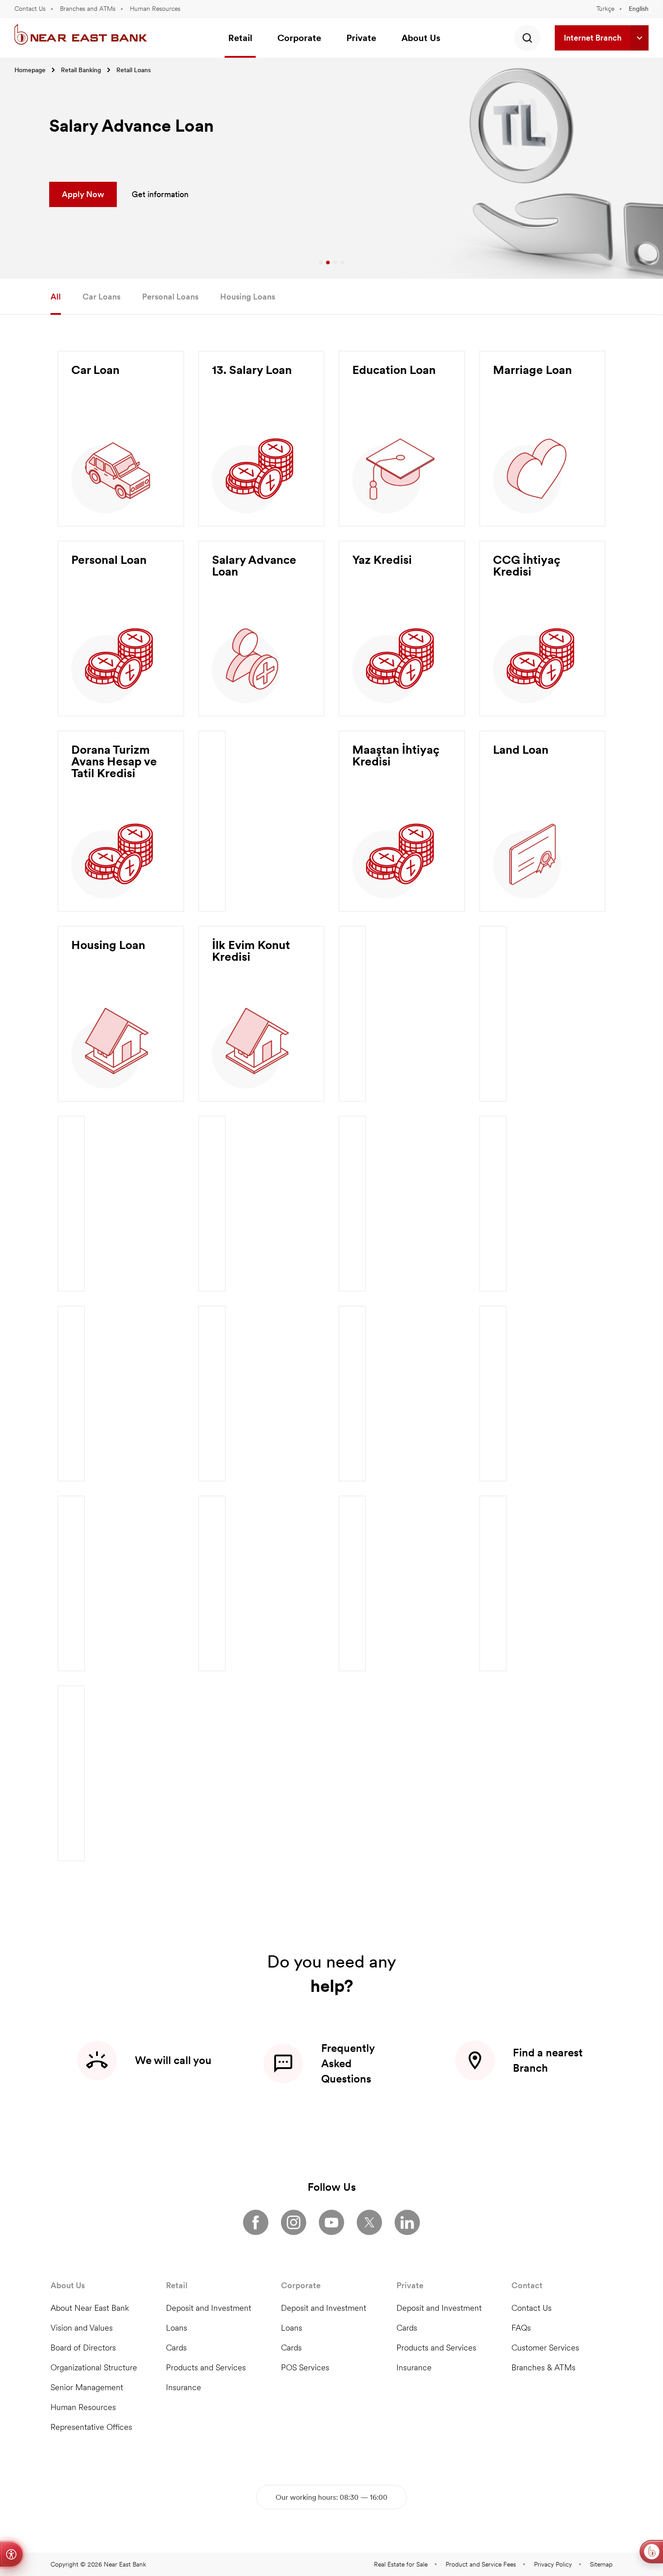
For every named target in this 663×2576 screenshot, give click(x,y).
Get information (160, 194)
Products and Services (206, 2367)
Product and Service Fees (481, 2564)
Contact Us (30, 9)
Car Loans (101, 297)
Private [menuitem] (361, 38)
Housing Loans (248, 297)
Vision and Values (82, 2328)
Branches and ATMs (88, 9)
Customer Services (545, 2348)
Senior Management (87, 2387)
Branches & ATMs (543, 2367)
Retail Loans (134, 70)
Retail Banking (81, 70)
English (639, 9)
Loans (177, 2328)
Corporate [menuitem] (299, 38)
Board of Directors (83, 2348)
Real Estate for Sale (401, 2564)
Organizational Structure (94, 2367)
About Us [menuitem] (421, 38)
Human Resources (155, 9)
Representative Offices (91, 2427)
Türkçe (605, 9)
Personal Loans (170, 297)
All (56, 297)
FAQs (521, 2328)
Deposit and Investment (209, 2308)
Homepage (30, 70)
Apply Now (83, 194)
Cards (176, 2348)
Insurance (184, 2387)
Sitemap (601, 2564)
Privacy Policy (553, 2564)
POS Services (305, 2367)
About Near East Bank (90, 2308)
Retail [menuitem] (240, 38)
